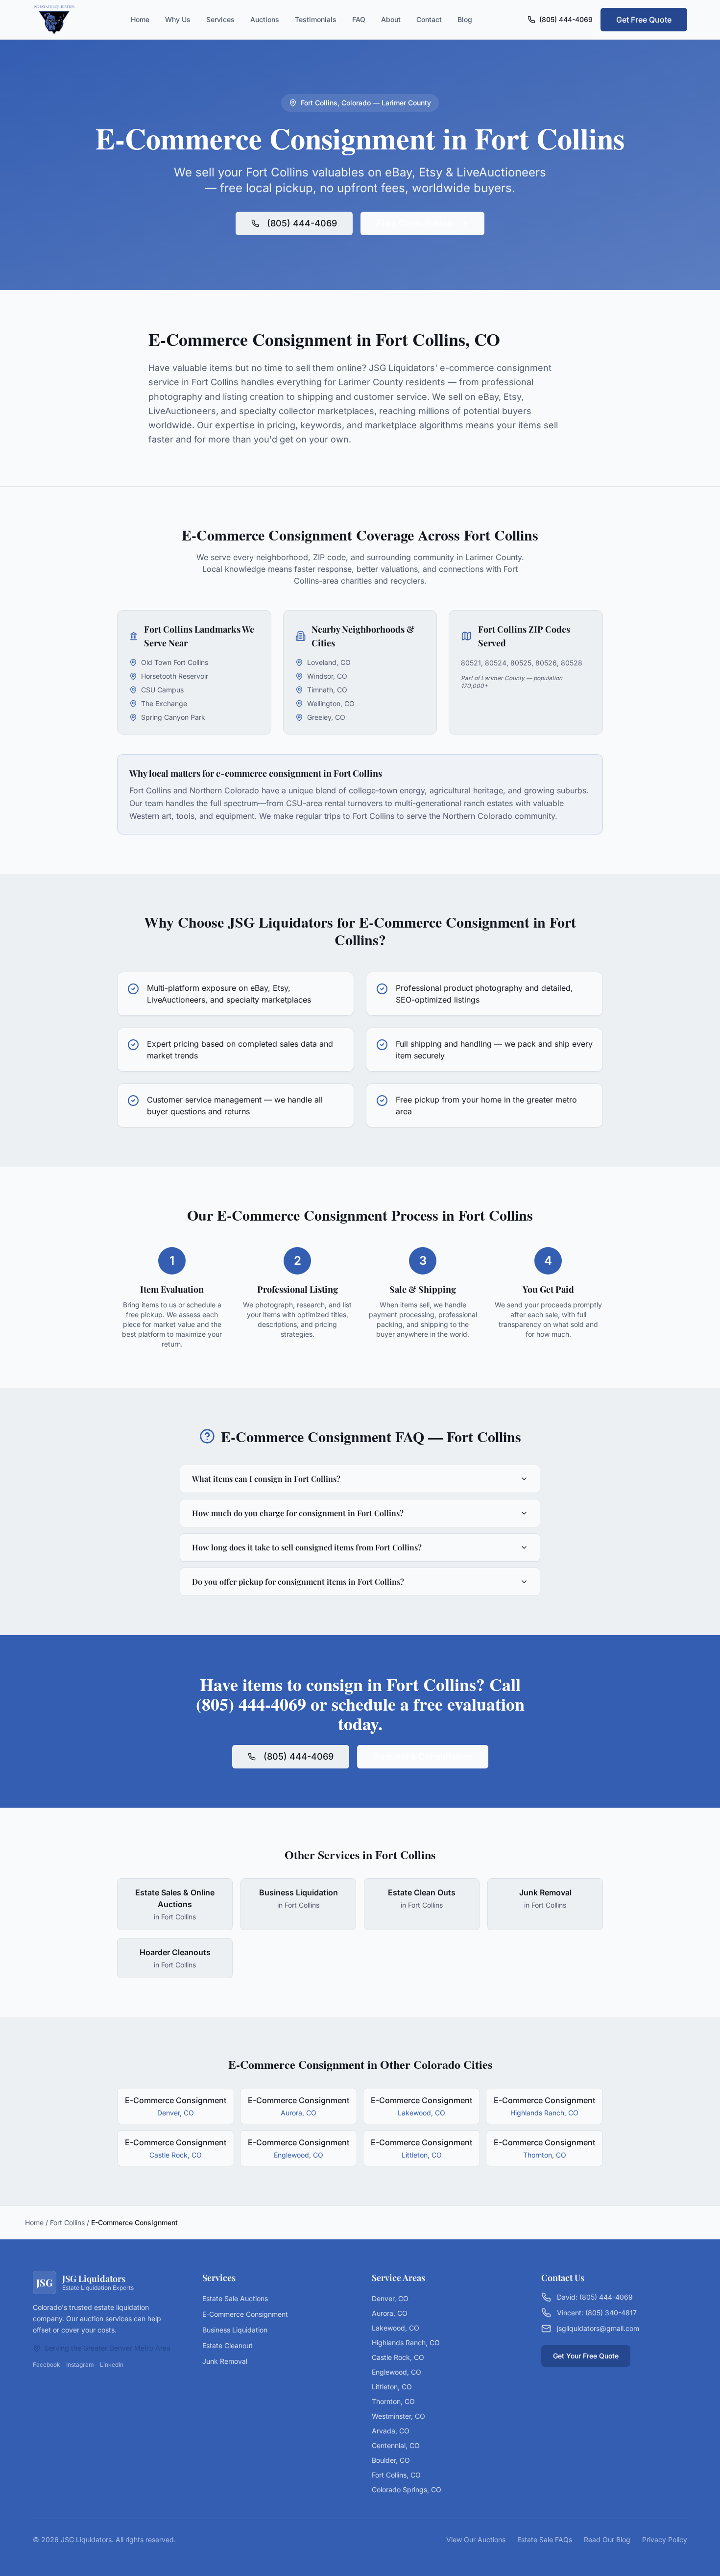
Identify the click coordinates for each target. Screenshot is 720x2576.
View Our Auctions (476, 2539)
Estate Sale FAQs (545, 2539)
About (391, 19)
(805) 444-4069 (566, 19)
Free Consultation (415, 223)
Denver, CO (390, 2298)
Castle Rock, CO (398, 2357)
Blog (465, 19)
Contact (429, 19)
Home (140, 19)
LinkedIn (112, 2365)
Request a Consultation (423, 1756)
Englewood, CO (396, 2372)
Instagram (80, 2365)
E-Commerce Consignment (245, 2314)
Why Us (178, 19)
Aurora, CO (390, 2313)
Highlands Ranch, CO (406, 2343)
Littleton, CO (392, 2387)
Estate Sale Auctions (235, 2298)
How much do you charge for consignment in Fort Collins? (298, 1513)
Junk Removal (225, 2361)
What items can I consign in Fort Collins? (266, 1479)
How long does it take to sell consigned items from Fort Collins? (307, 1547)
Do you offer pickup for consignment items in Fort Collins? (298, 1582)
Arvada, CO (391, 2431)
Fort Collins (67, 2222)
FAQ (359, 19)
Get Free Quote (644, 20)
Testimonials (316, 19)
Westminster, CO (398, 2416)
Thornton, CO (393, 2401)
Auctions (265, 19)
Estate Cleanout (228, 2345)
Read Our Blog (607, 2539)
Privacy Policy (665, 2539)
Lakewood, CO (396, 2328)
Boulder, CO (391, 2460)
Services (220, 19)
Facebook (47, 2365)
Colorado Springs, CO (407, 2490)
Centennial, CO (396, 2445)
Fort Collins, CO (396, 2475)
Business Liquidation (235, 2330)
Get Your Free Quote (586, 2356)
